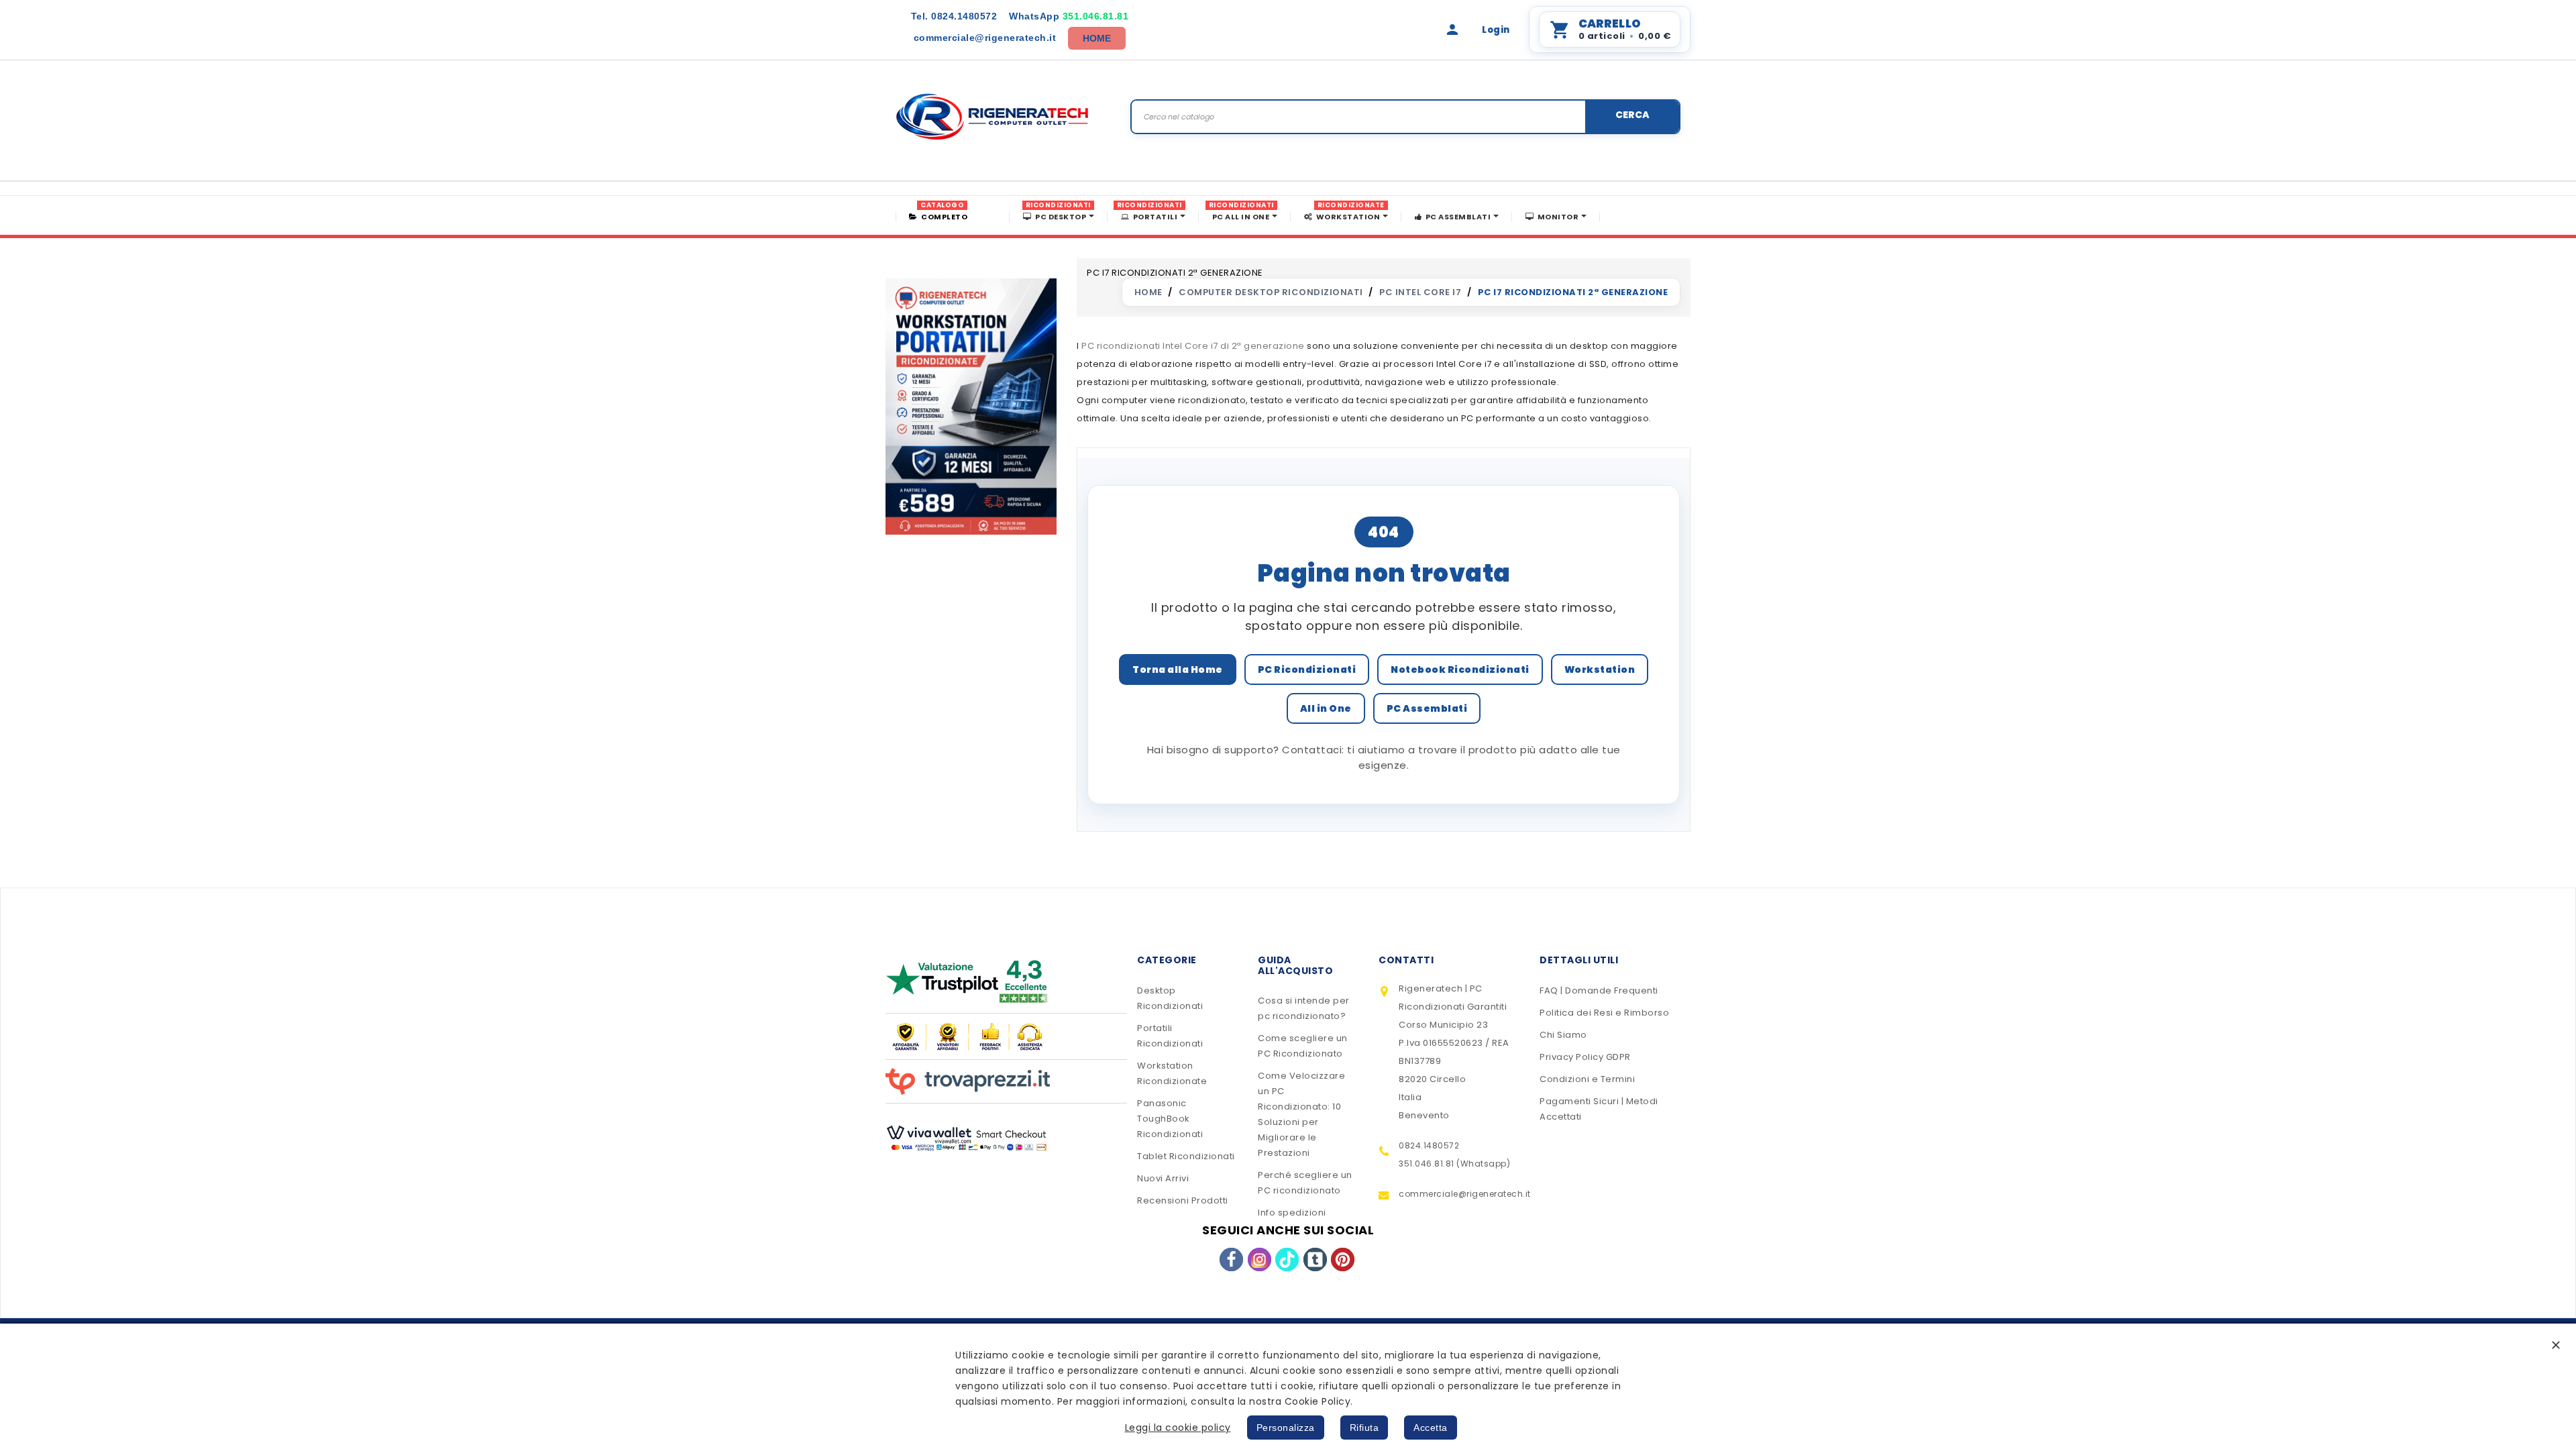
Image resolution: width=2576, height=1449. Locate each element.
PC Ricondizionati (1307, 669)
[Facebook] (1231, 1259)
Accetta (1431, 1428)
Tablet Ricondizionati (1186, 1156)
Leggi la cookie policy (1178, 1428)
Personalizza (1286, 1428)
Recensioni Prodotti (1183, 1200)
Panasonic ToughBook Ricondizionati (1170, 1119)
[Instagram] (1259, 1259)
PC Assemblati (1427, 708)
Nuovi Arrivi (1163, 1178)
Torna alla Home (1178, 669)
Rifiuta (1364, 1428)
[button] (2556, 1345)
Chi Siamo (1563, 1035)
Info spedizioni (1292, 1213)
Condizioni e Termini (1587, 1079)
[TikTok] (1287, 1259)
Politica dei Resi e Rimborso (1604, 1013)
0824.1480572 (954, 16)
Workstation (1600, 669)
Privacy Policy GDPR (1585, 1057)
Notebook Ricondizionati (1460, 669)
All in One (1326, 708)
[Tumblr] (1315, 1259)
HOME (1097, 38)
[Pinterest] (1343, 1259)
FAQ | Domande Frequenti (1599, 990)
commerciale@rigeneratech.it (985, 38)
